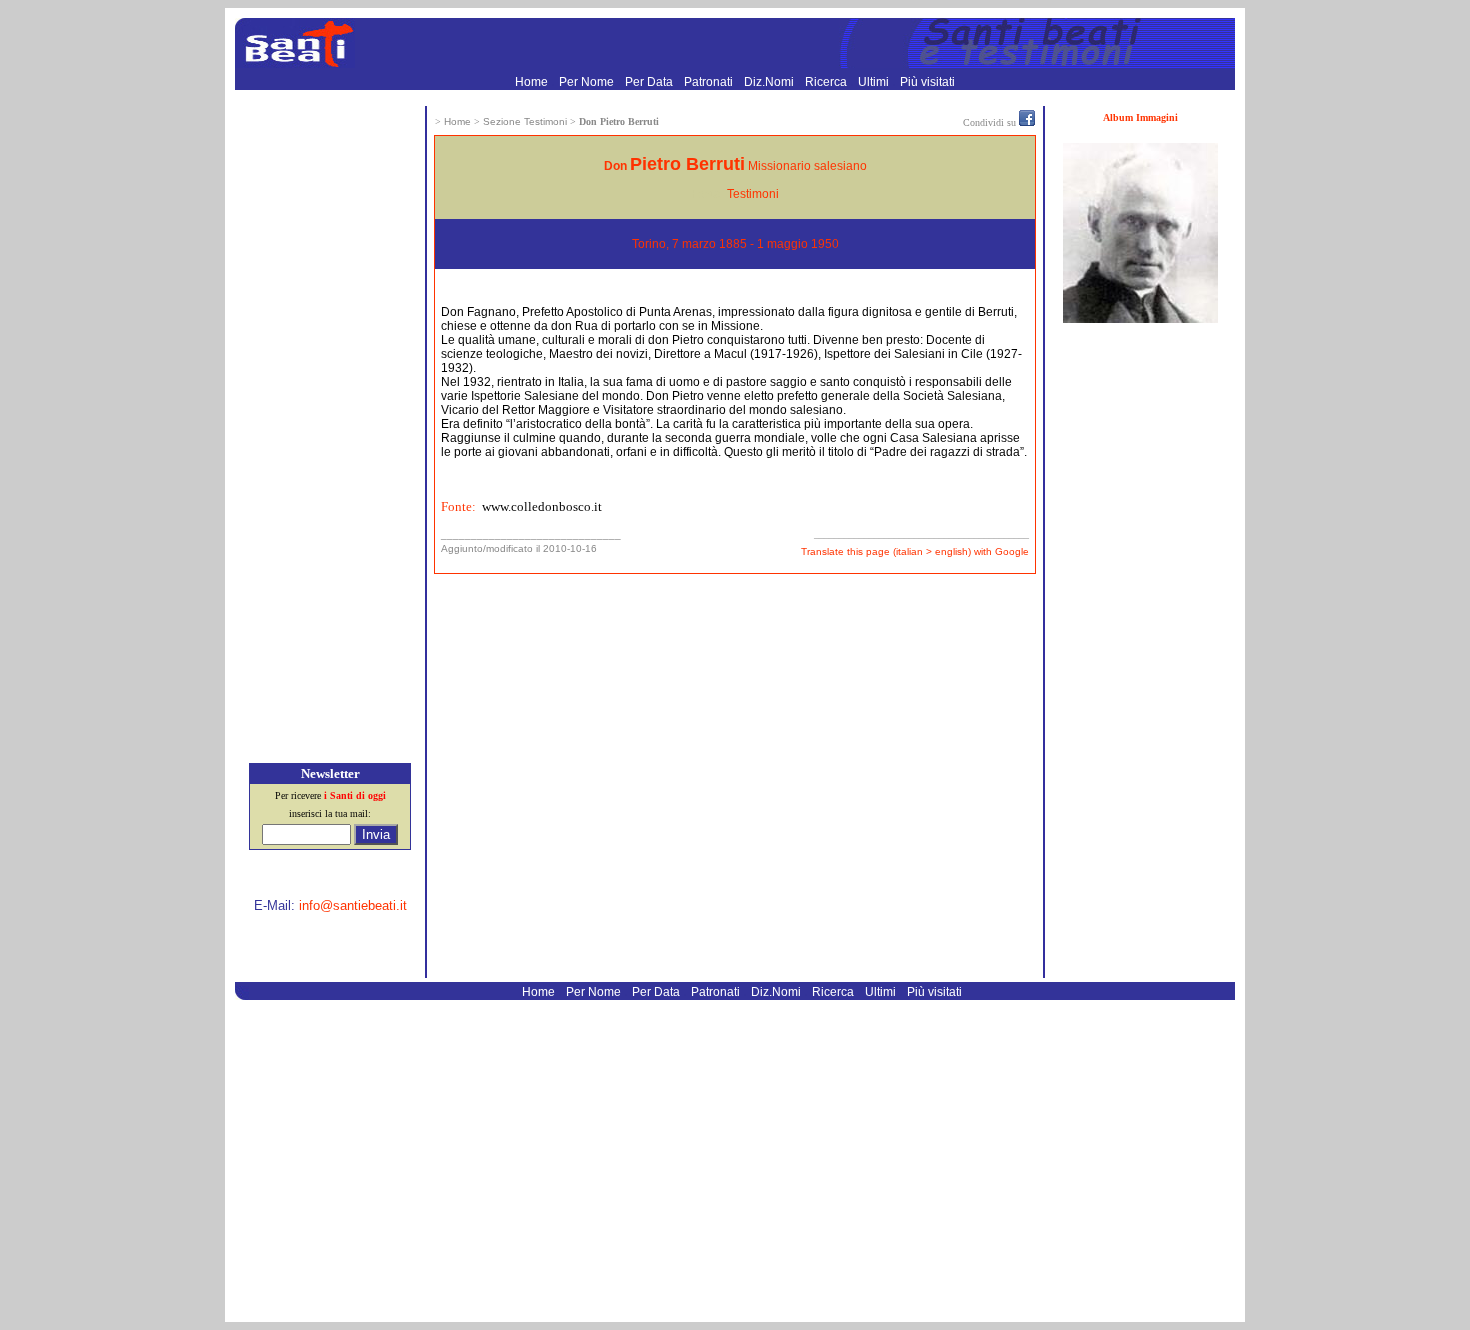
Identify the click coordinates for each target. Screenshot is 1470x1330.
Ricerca (827, 82)
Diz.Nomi (770, 82)
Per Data (650, 82)
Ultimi (875, 82)
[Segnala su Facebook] (1027, 122)
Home (533, 82)
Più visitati (927, 82)
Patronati (710, 82)
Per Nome (588, 82)
